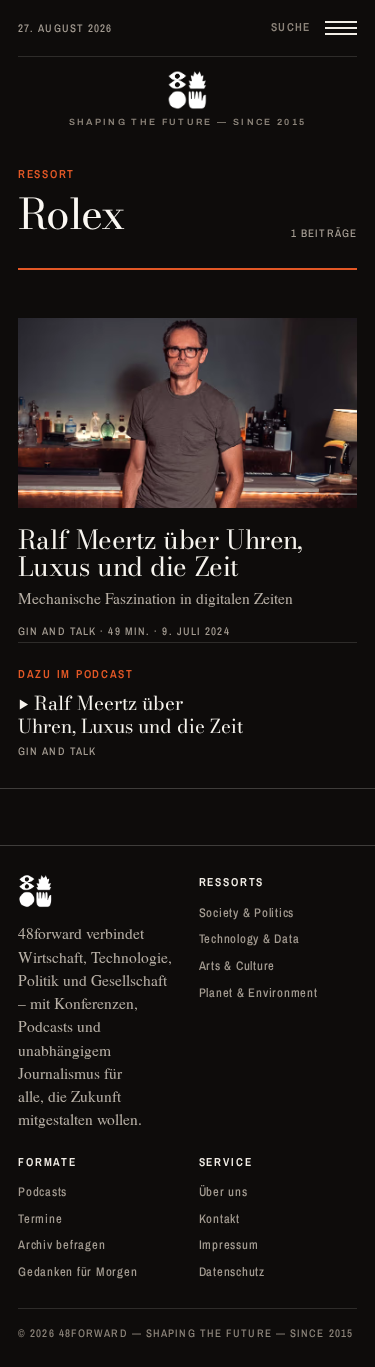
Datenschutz (232, 1271)
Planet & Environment (258, 992)
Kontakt (219, 1218)
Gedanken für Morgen (77, 1271)
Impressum (229, 1244)
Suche (291, 27)
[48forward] (187, 90)
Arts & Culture (237, 965)
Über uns (223, 1191)
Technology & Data (249, 938)
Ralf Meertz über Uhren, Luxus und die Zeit (130, 715)
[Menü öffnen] (341, 28)
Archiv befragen (61, 1244)
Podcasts (42, 1191)
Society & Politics (247, 912)
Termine (40, 1218)
